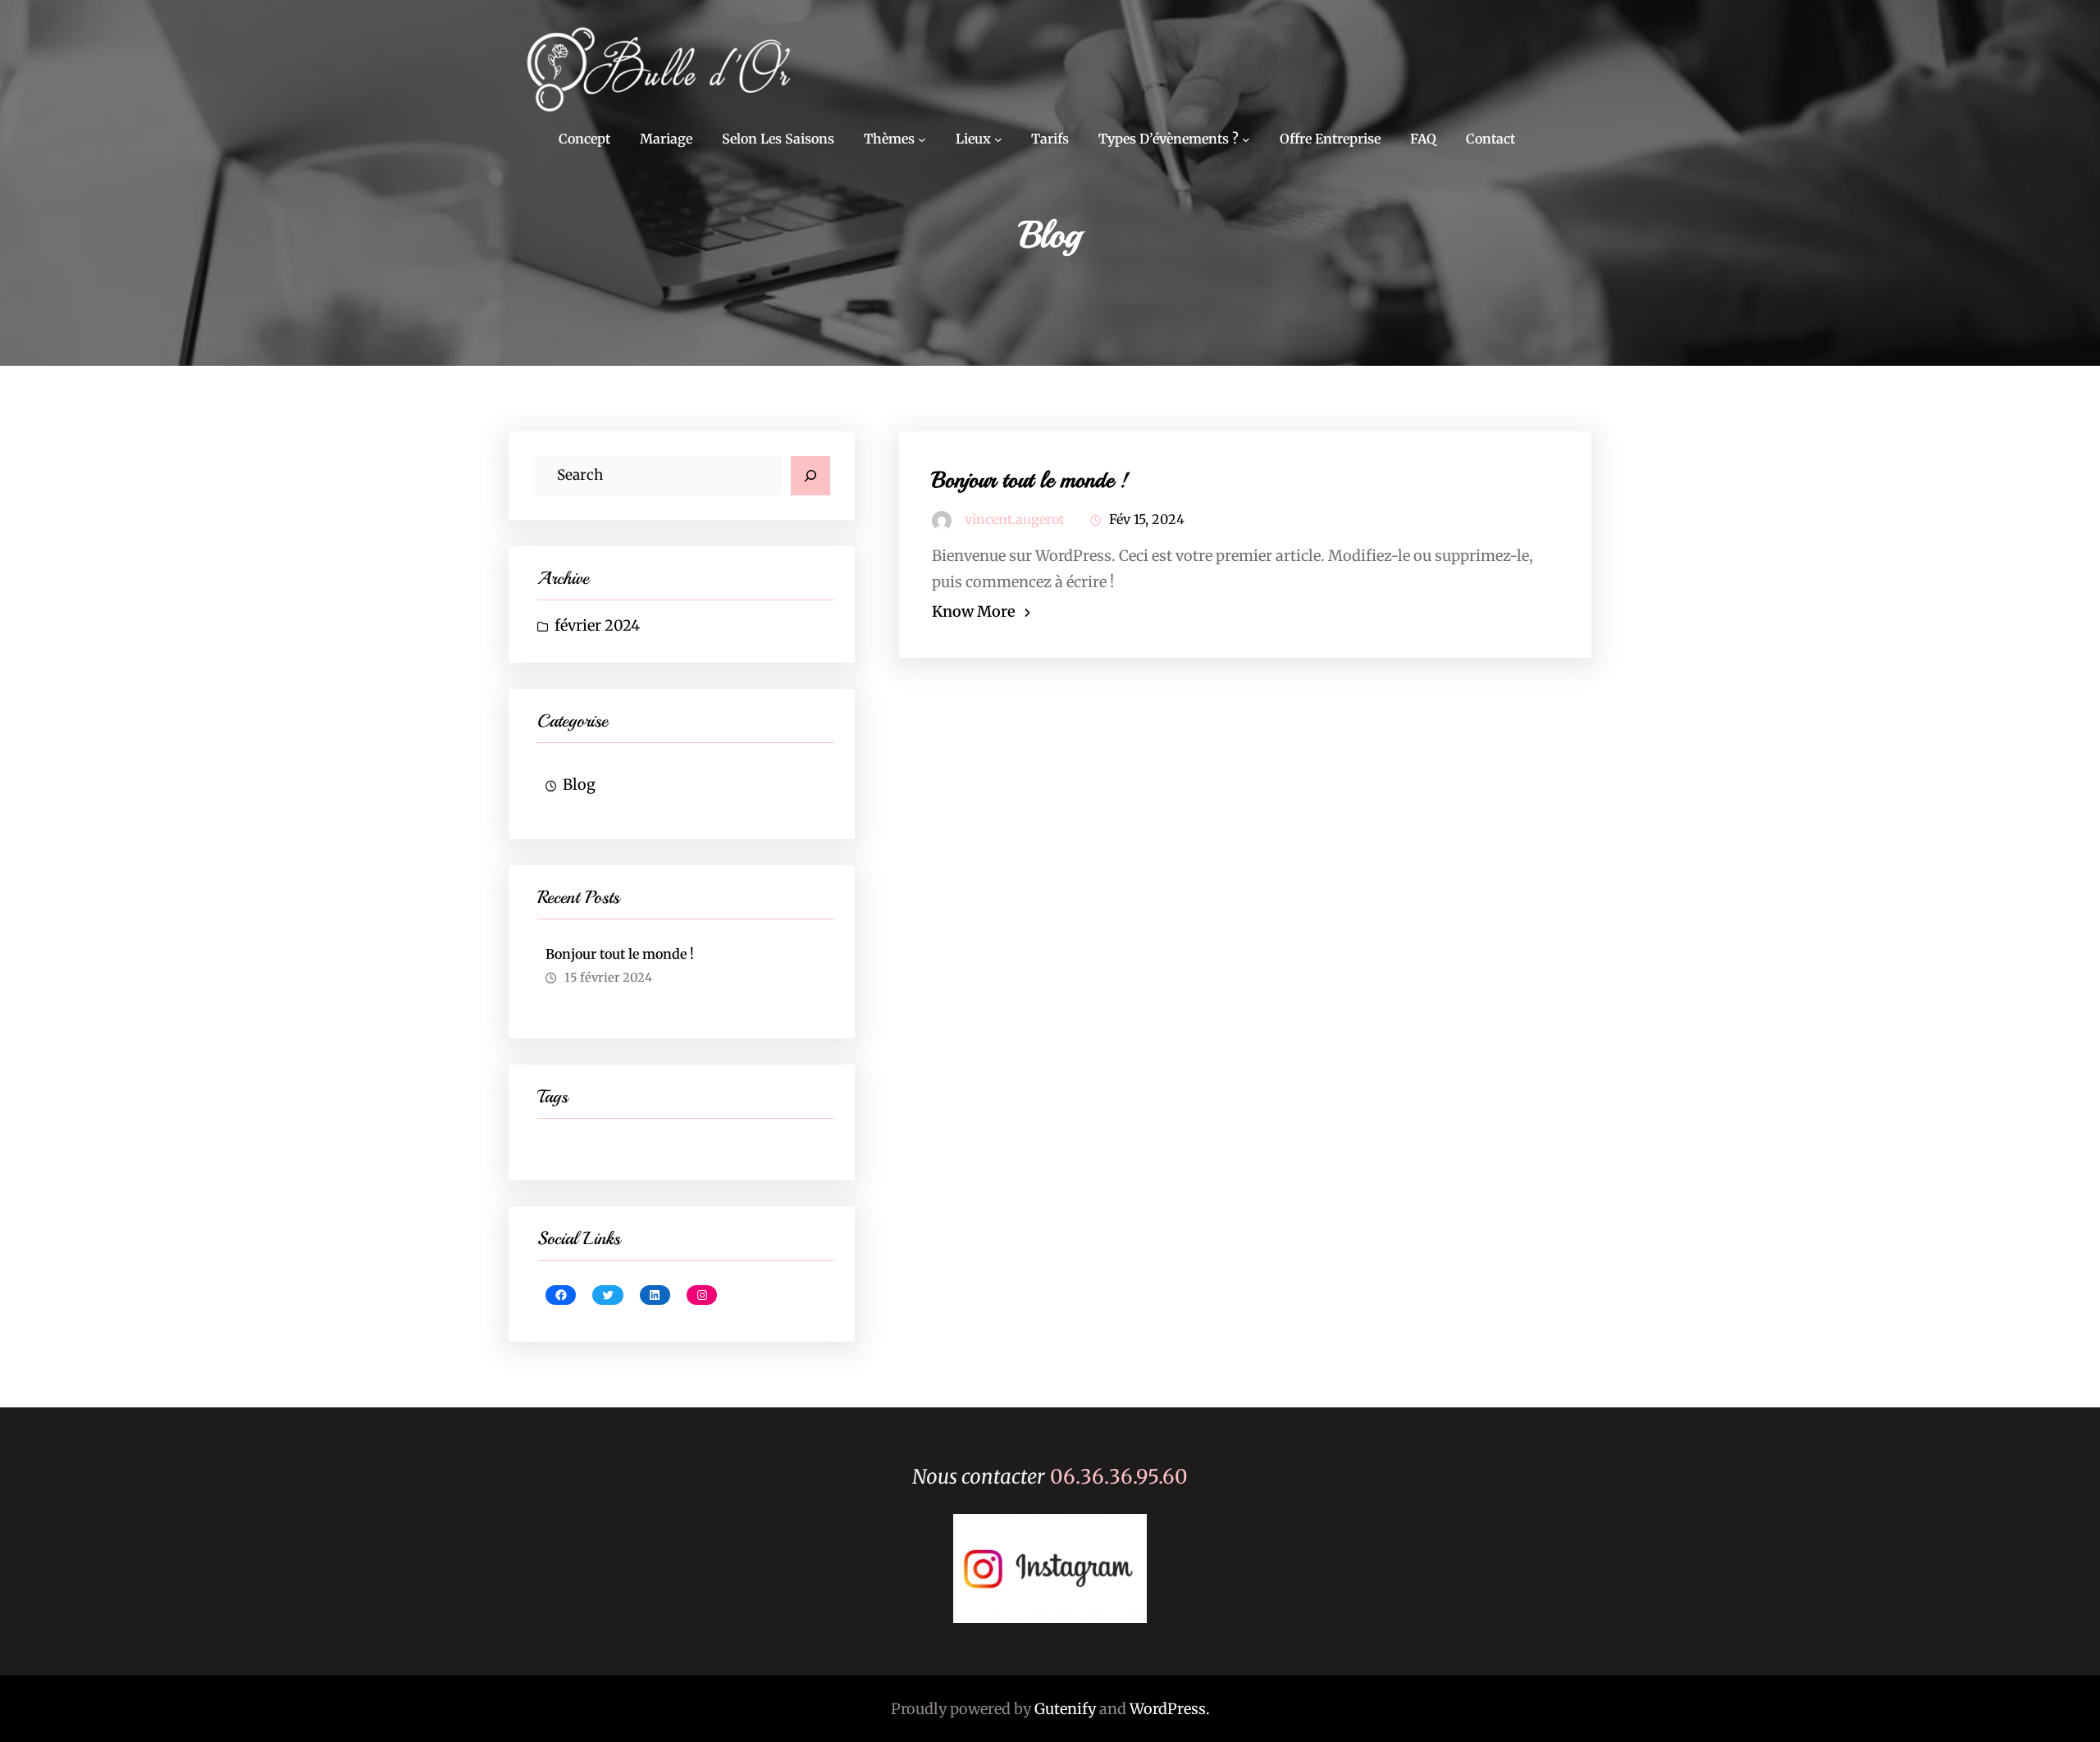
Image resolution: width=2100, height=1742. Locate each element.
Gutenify (1065, 1709)
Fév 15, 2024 (1147, 519)
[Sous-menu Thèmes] (922, 139)
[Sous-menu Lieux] (998, 139)
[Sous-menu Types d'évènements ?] (1246, 139)
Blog (579, 784)
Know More (974, 611)
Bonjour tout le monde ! (620, 954)
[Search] (810, 476)
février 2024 (597, 625)
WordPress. (1170, 1709)
